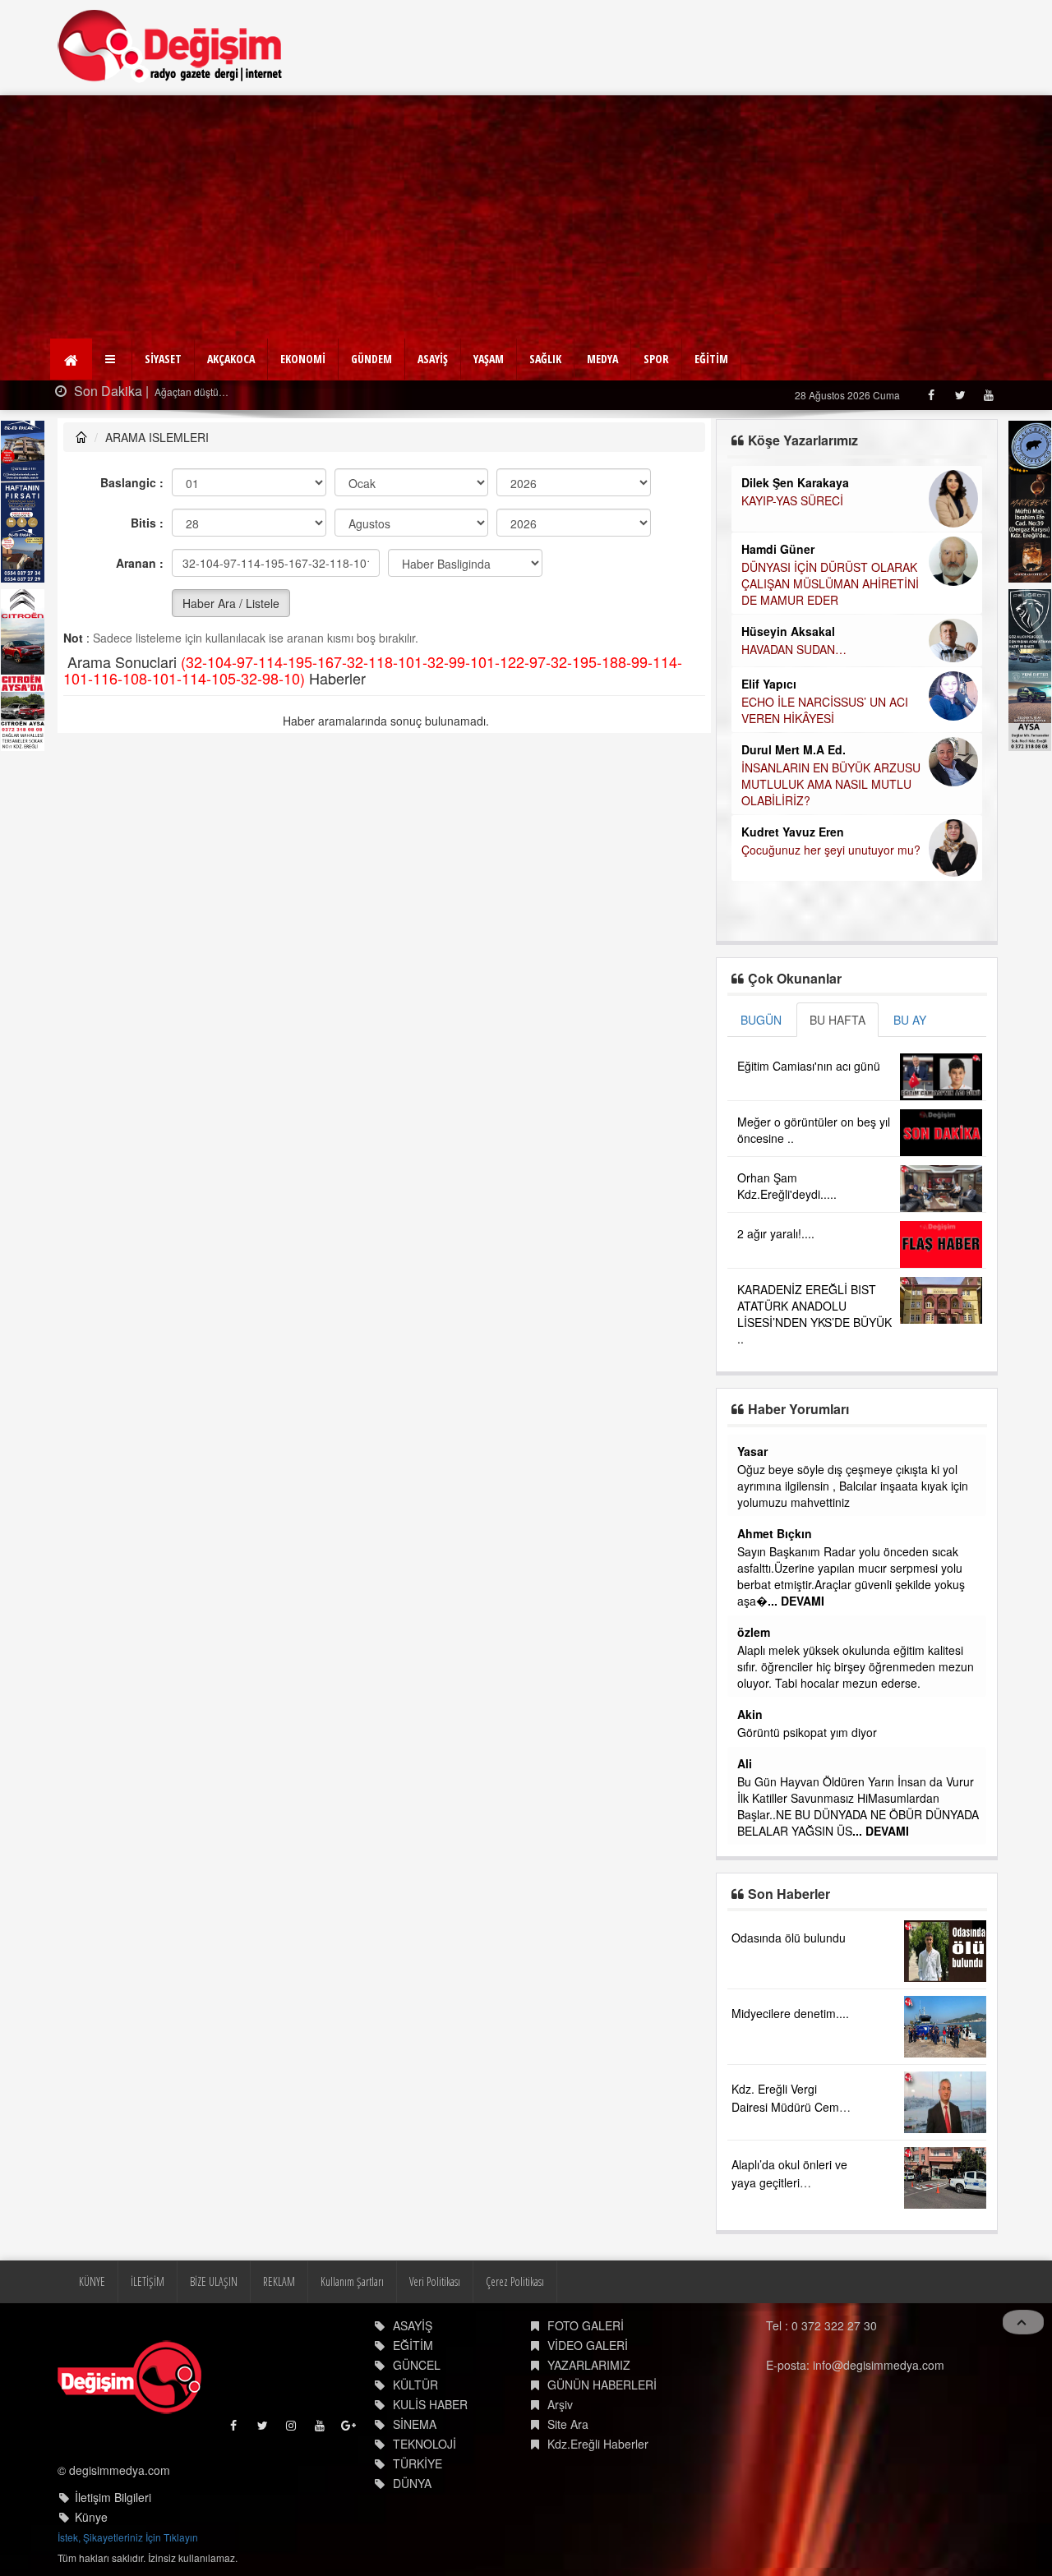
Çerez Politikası (515, 2281)
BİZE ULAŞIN (214, 2281)
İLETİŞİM (148, 2281)
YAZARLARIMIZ (589, 2365)
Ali (745, 1763)
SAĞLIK (545, 359)
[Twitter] (960, 395)
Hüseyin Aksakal (788, 631)
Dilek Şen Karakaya (795, 482)
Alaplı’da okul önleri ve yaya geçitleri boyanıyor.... (789, 2182)
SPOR (656, 359)
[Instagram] (292, 2429)
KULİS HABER (430, 2404)
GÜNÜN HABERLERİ (602, 2385)
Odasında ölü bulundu (789, 1938)
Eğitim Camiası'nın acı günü (809, 1066)
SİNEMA (415, 2424)
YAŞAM (489, 359)
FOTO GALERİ (586, 2325)
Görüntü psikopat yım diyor (807, 1732)
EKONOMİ (303, 359)
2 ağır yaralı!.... (776, 1233)
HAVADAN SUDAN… (794, 649)
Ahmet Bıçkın (775, 1533)
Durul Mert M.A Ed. (794, 749)
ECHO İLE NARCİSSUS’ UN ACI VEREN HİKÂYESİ (825, 710)
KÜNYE (92, 2281)
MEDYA (602, 359)
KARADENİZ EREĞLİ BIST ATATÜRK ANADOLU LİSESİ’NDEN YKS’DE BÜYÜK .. (814, 1314)
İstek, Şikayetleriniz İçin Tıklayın (128, 2537)
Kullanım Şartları (352, 2281)
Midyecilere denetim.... (790, 2013)
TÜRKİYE (418, 2463)
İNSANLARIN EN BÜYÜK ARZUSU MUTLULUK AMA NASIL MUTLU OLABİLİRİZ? (831, 784)
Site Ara (568, 2424)
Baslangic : (132, 482)
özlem (754, 1632)
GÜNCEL (417, 2365)
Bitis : (147, 523)
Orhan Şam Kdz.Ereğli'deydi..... (787, 1186)
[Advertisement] (526, 219)
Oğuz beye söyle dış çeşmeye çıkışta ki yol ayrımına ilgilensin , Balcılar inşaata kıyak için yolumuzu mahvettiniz (853, 1486)
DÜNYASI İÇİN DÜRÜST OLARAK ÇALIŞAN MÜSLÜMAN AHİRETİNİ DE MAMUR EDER (830, 583)
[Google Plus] (350, 2429)
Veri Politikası (435, 2281)
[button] (112, 359)
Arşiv (560, 2404)
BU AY (910, 1020)
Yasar (752, 1451)
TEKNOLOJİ (424, 2444)
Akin (750, 1714)
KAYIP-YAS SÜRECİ (792, 500)
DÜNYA (412, 2483)
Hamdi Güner (778, 549)
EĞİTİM (711, 359)
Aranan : (140, 563)
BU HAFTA (837, 1020)
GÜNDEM (371, 359)
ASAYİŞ (433, 359)
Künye (91, 2517)
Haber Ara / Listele (231, 603)
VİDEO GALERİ (588, 2345)
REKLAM (279, 2281)
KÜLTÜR (415, 2385)
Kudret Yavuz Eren (793, 832)
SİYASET (163, 359)
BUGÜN (761, 1020)
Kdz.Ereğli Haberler (598, 2444)
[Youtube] (988, 395)
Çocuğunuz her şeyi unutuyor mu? (831, 850)
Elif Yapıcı (769, 684)
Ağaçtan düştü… (190, 392)
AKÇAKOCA (231, 359)
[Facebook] (931, 395)
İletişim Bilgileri (113, 2497)
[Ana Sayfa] (171, 46)
